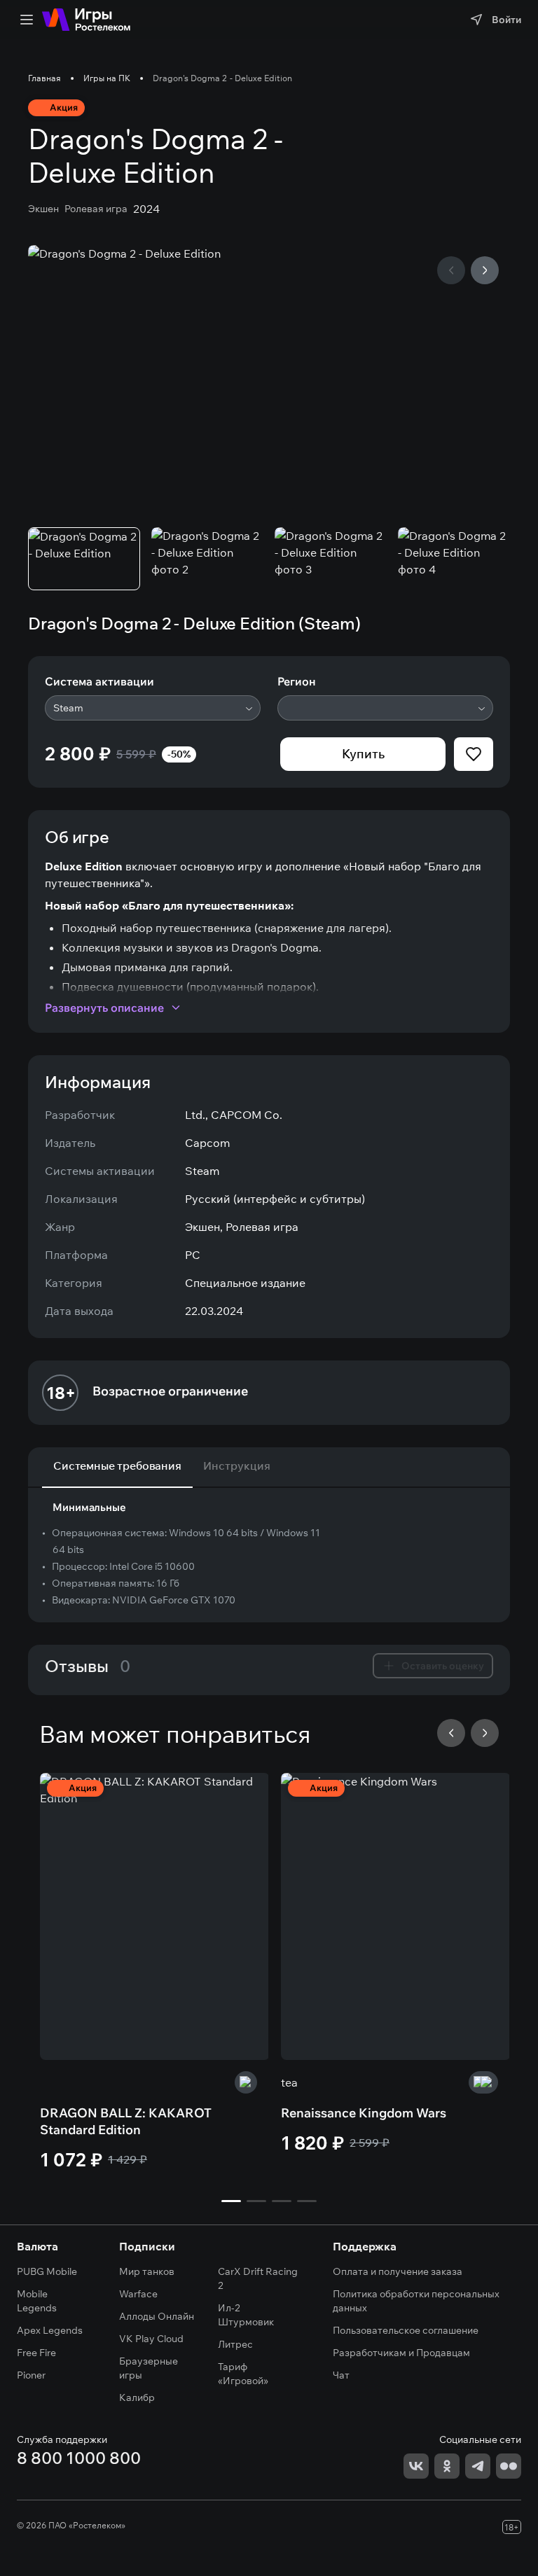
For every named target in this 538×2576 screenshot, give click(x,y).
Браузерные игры (149, 2368)
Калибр (137, 2397)
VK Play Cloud (151, 2339)
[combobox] (153, 708)
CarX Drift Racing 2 (258, 2278)
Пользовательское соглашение (406, 2330)
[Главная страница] (86, 20)
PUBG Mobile (47, 2271)
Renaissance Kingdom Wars (364, 2113)
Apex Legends (50, 2330)
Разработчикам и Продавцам (401, 2353)
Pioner (31, 2375)
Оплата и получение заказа (398, 2271)
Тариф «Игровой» (243, 2374)
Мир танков (147, 2271)
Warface (138, 2294)
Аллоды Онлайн (157, 2316)
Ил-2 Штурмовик (246, 2315)
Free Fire (36, 2353)
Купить (363, 754)
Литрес (235, 2344)
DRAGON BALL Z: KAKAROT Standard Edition (126, 2121)
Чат (341, 2375)
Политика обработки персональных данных (416, 2301)
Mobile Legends (37, 2301)
